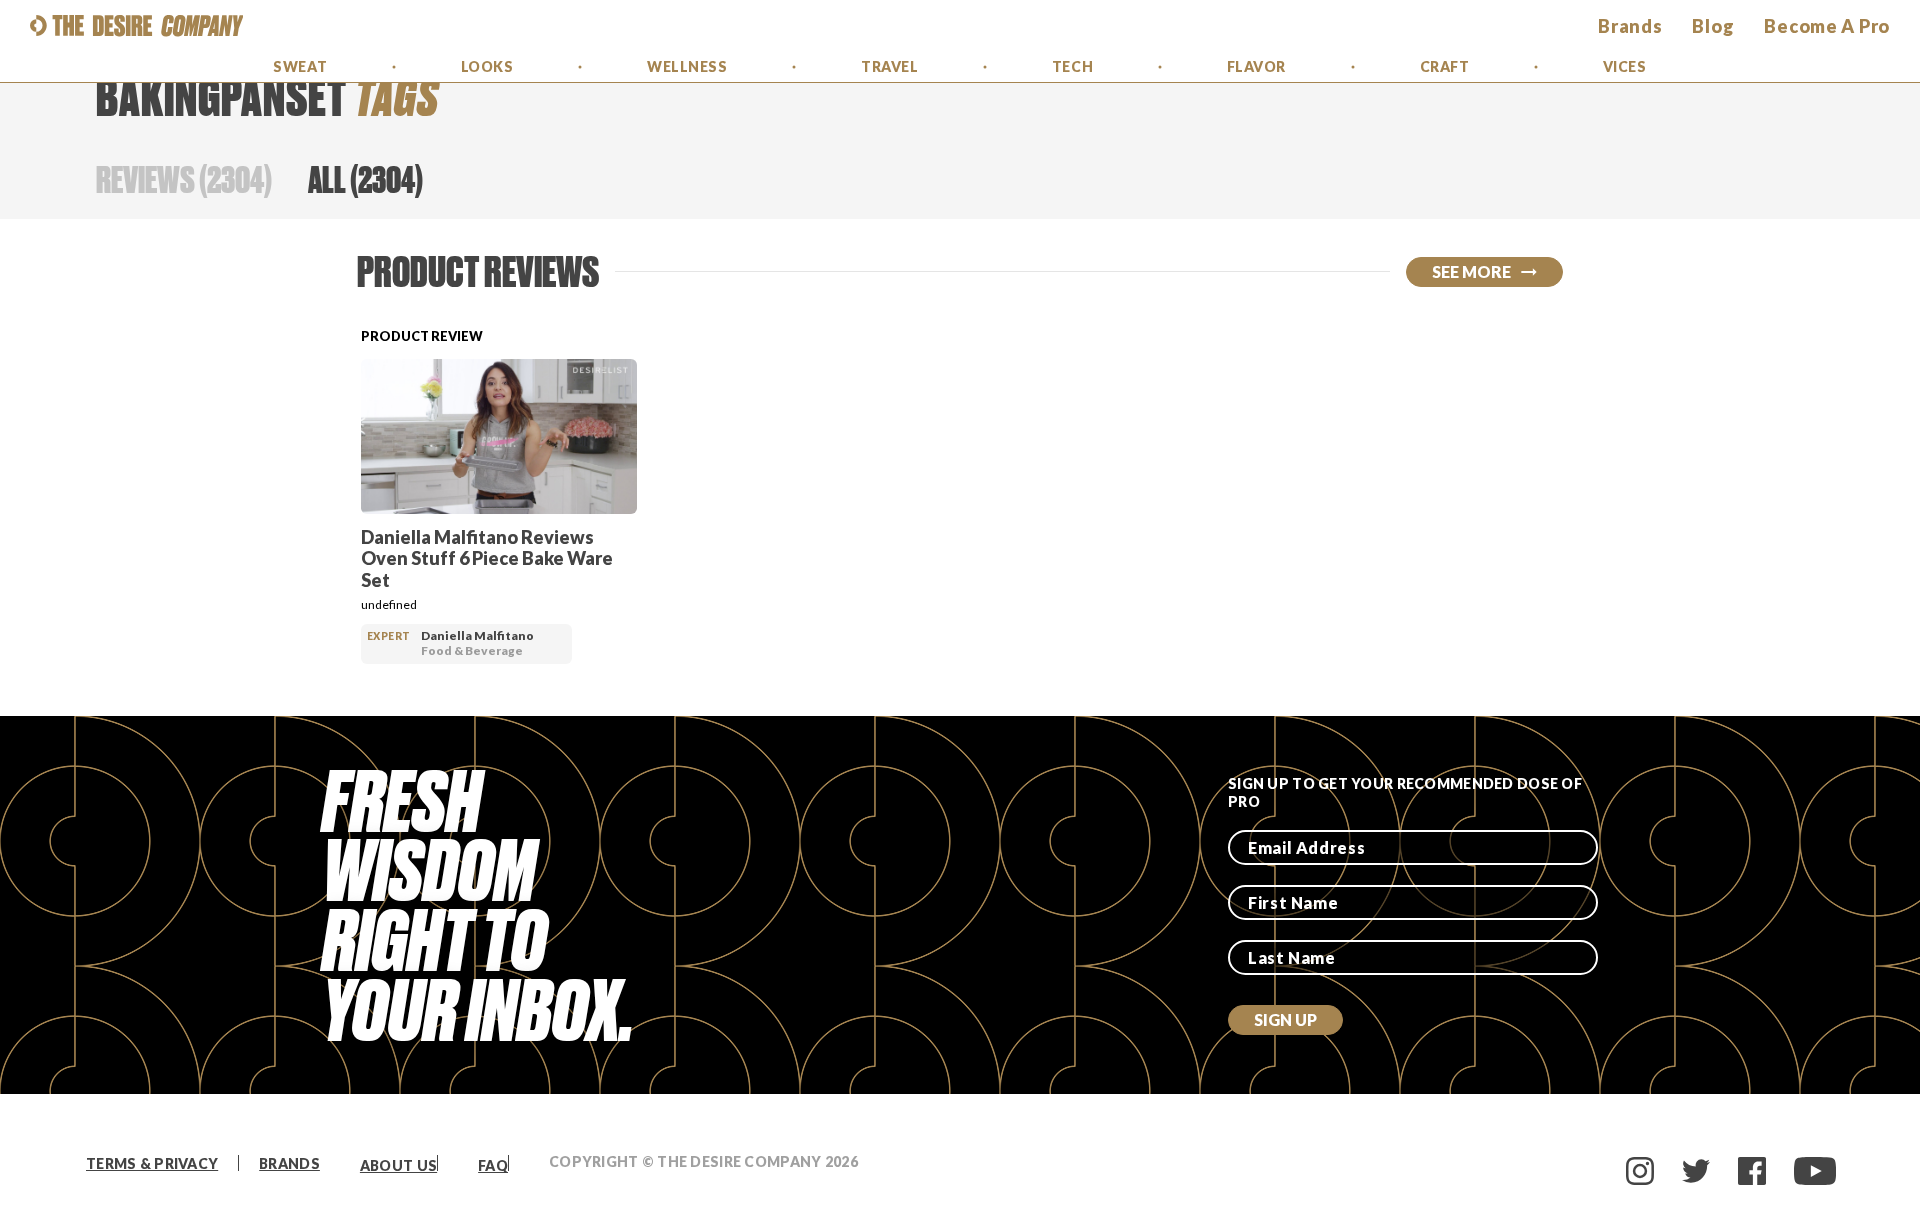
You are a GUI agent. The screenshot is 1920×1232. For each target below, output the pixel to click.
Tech (1072, 66)
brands (1630, 26)
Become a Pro (1827, 26)
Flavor (1256, 66)
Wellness (687, 66)
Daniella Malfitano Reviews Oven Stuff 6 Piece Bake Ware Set (487, 558)
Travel (889, 66)
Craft (1445, 66)
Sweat (300, 66)
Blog (1713, 26)
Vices (1625, 66)
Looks (487, 66)
